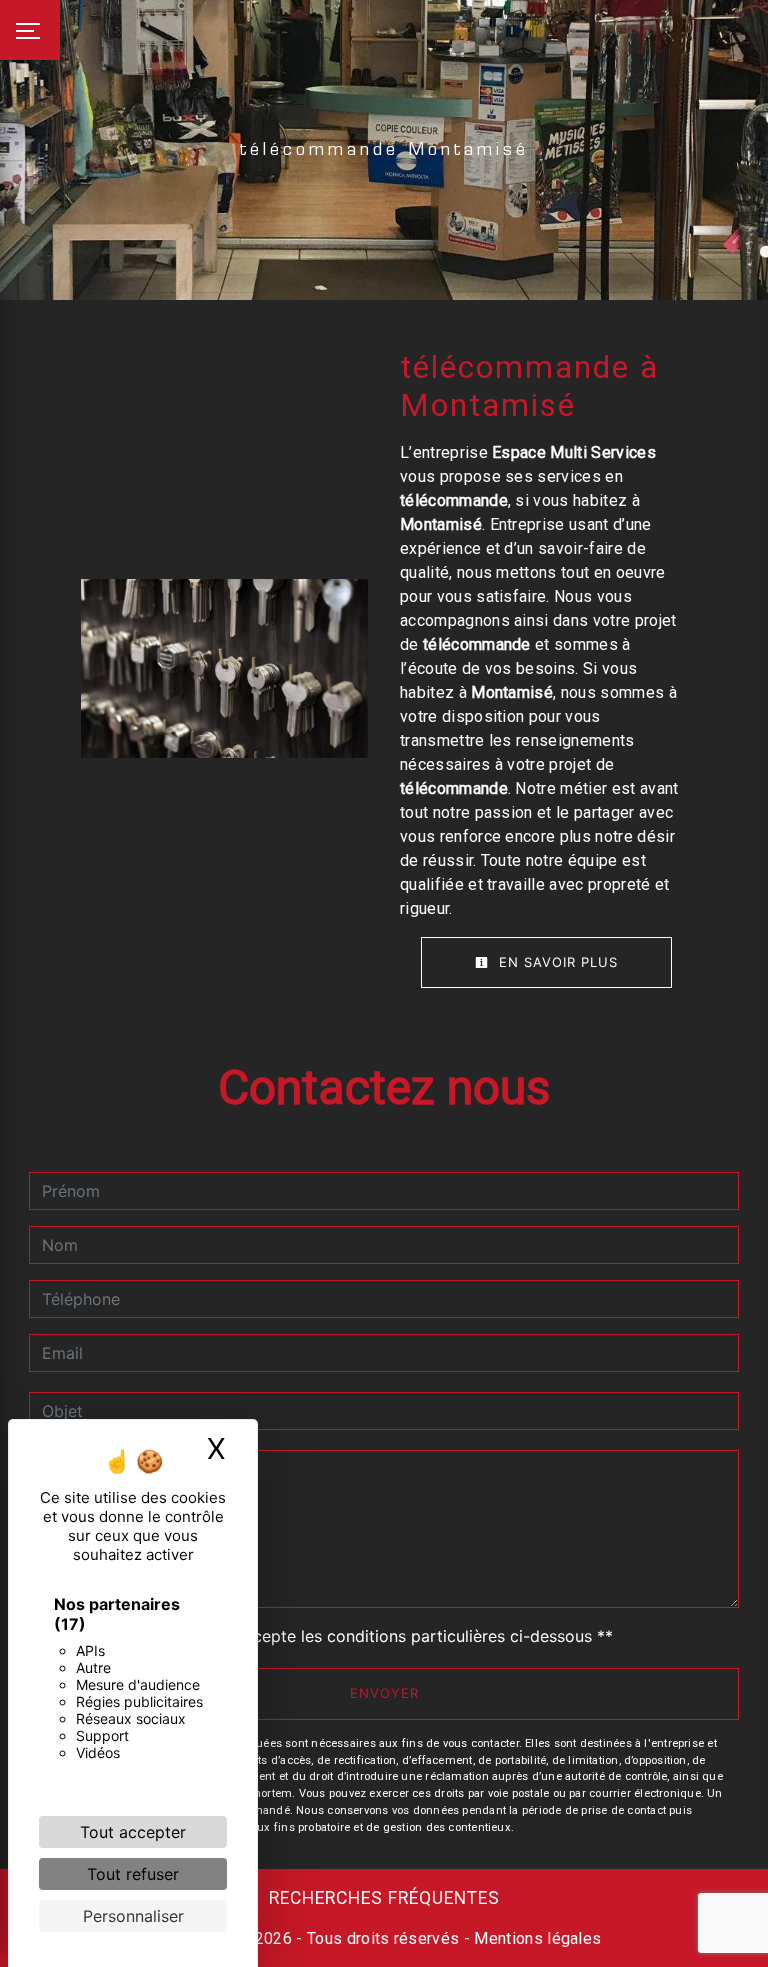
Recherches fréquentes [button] (384, 1898)
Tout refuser (133, 1874)
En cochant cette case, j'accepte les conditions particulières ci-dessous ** (331, 1636)
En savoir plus (556, 962)
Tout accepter (133, 1832)
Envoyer (384, 1693)
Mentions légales (535, 1938)
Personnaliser (133, 1916)
